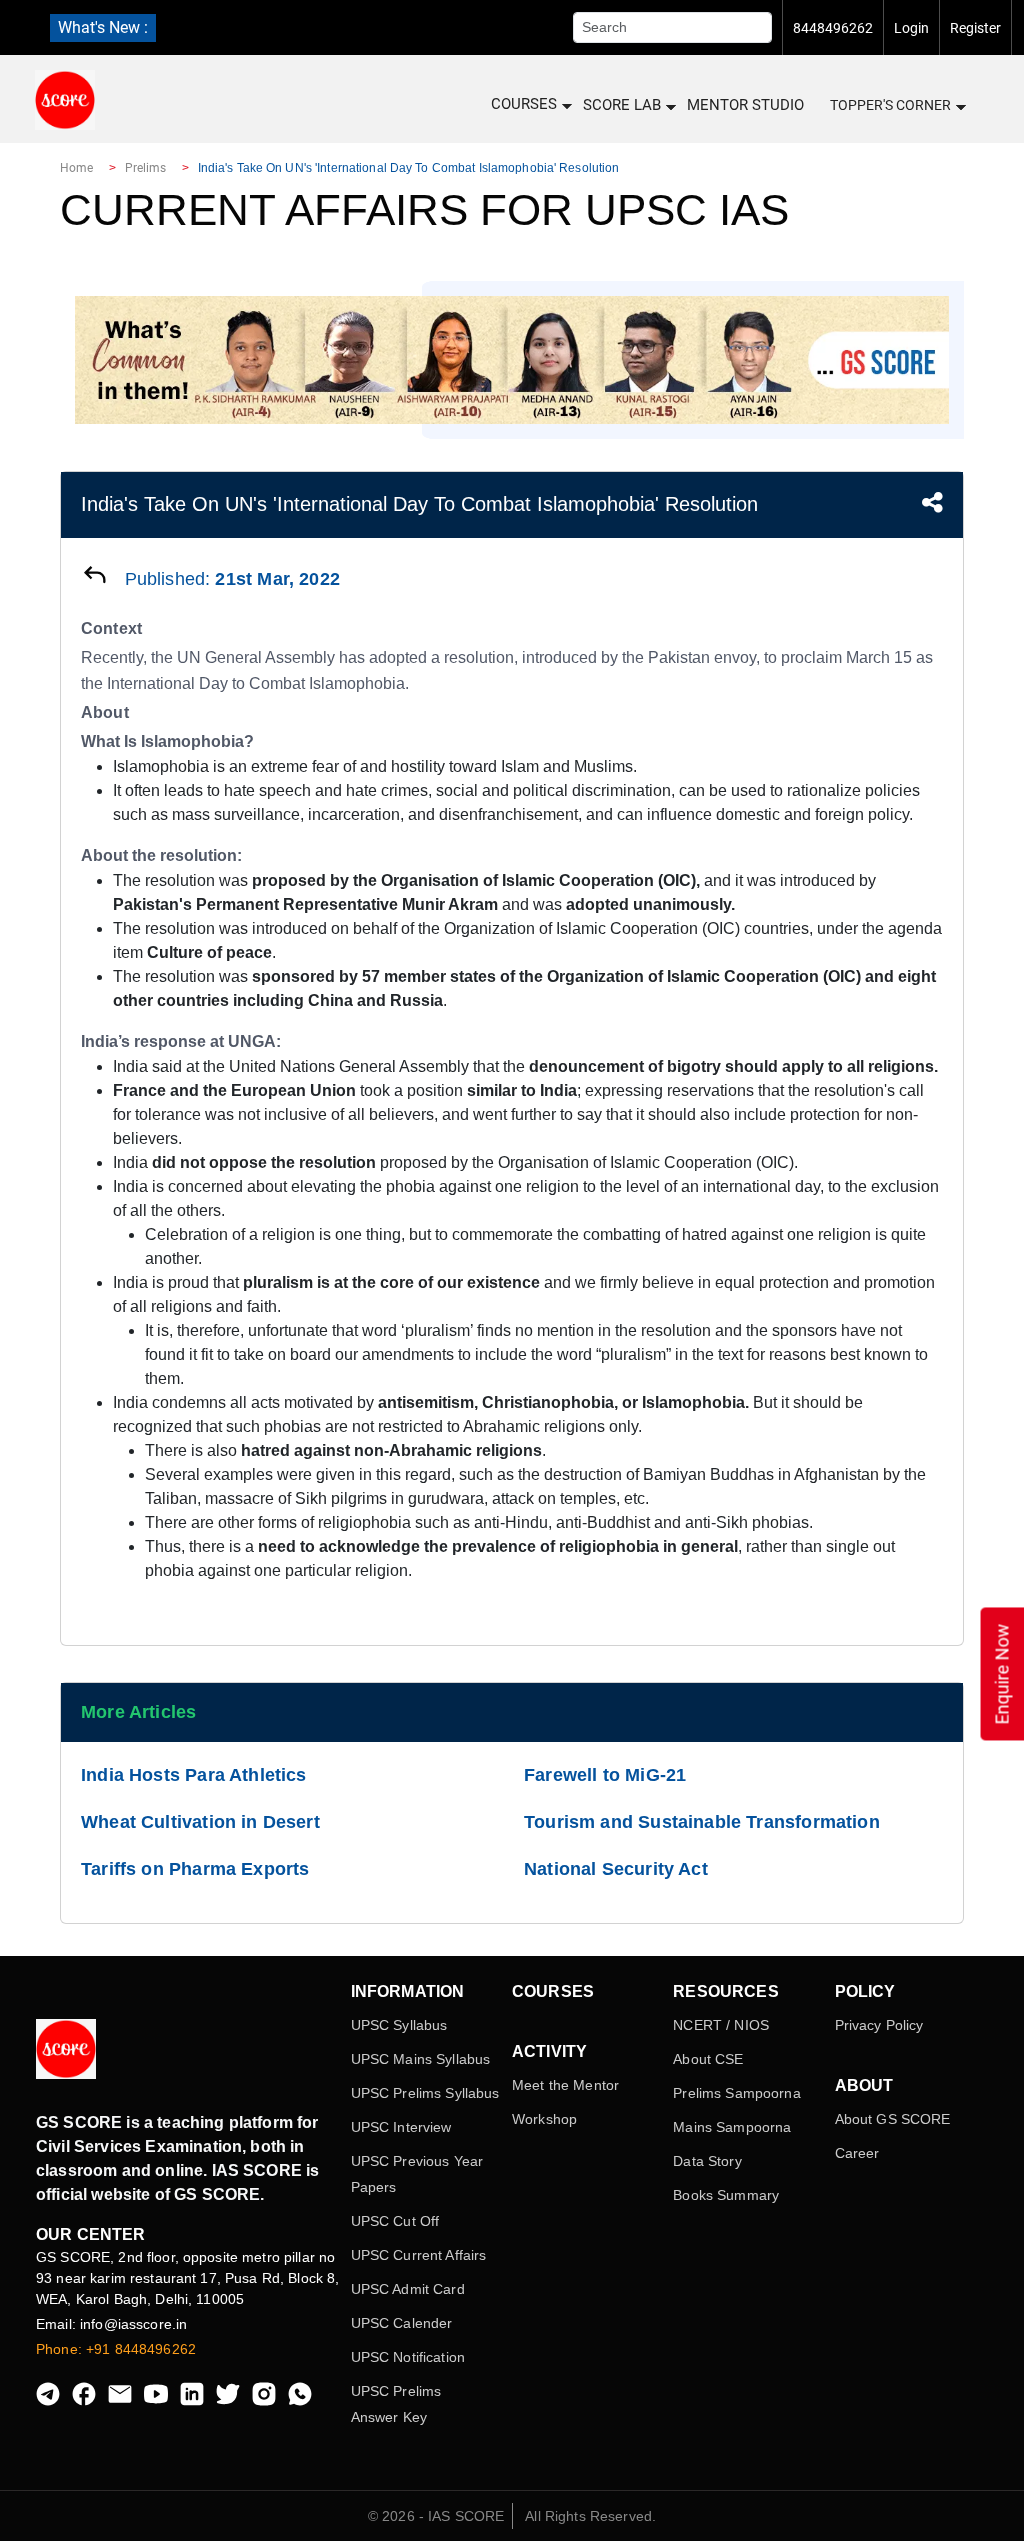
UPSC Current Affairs (419, 2255)
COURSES (524, 104)
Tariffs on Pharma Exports (195, 1869)
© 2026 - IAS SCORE (436, 2516)
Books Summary (726, 2195)
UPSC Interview (401, 2127)
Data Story (707, 2161)
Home (76, 168)
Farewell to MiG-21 (605, 1775)
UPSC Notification (408, 2357)
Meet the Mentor (565, 2085)
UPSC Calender (402, 2323)
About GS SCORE (893, 2119)
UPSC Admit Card (408, 2289)
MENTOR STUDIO (745, 105)
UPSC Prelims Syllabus (425, 2093)
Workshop (544, 2119)
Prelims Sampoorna (736, 2093)
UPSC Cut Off (395, 2221)
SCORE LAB (622, 105)
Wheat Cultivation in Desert (200, 1822)
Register (975, 28)
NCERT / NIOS (721, 2025)
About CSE (708, 2059)
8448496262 (833, 28)
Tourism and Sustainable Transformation (702, 1822)
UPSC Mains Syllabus (421, 2059)
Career (857, 2153)
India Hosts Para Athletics (194, 1775)
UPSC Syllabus (399, 2025)
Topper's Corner (890, 105)
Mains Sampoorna (732, 2127)
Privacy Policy (879, 2025)
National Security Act (616, 1869)
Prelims (146, 168)
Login (911, 28)
